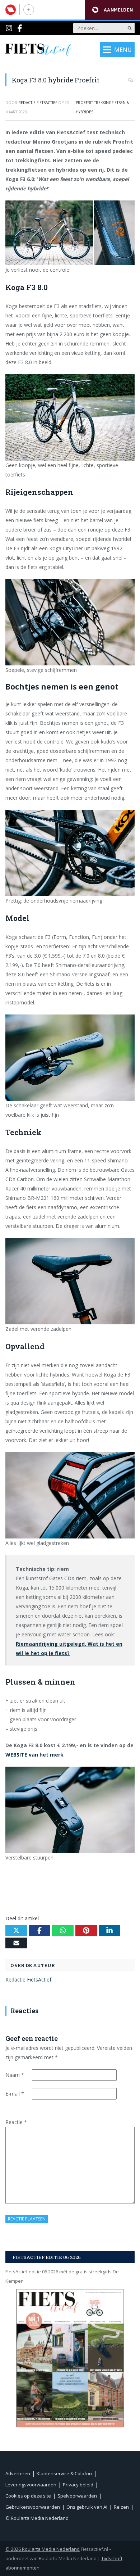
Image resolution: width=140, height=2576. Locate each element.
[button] (113, 10)
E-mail (15, 2094)
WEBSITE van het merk (34, 1755)
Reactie (16, 2122)
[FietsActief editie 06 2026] (70, 2358)
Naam (15, 2075)
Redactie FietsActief (28, 1980)
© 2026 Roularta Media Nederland (43, 2549)
